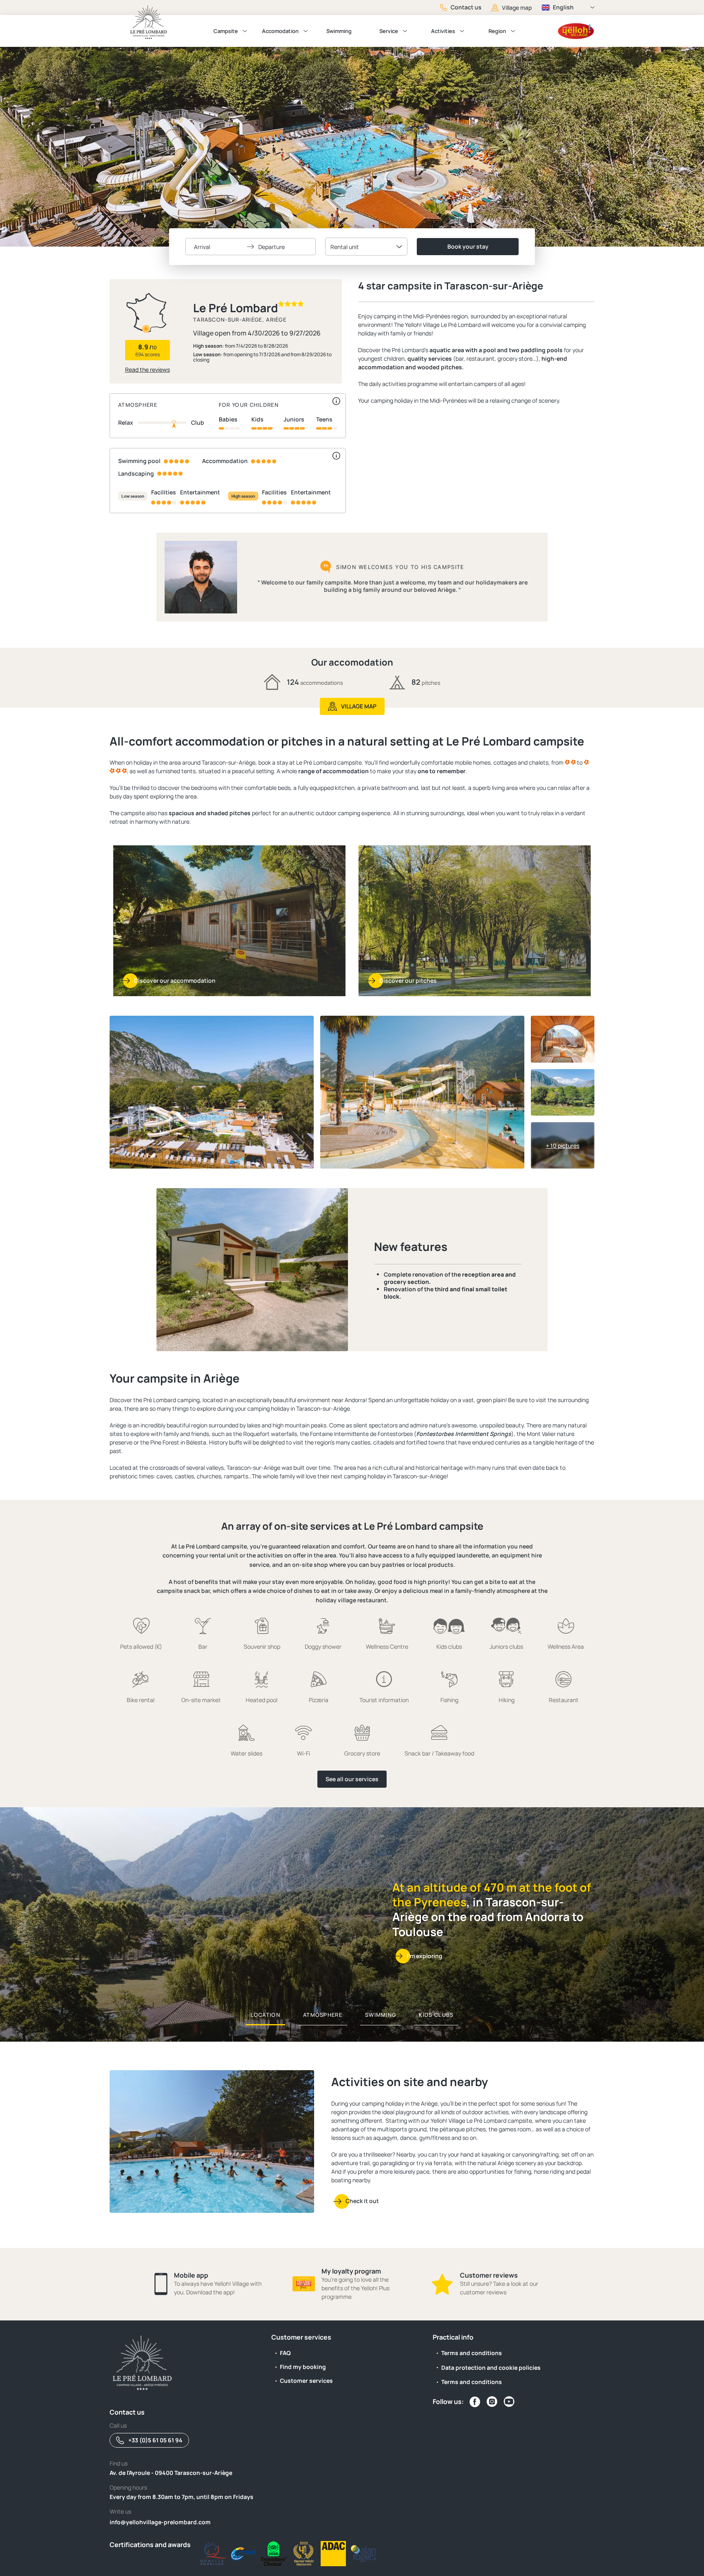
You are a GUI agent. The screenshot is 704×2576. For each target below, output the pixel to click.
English (563, 7)
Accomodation (280, 31)
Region (497, 31)
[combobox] (366, 247)
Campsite (226, 31)
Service (389, 31)
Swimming (339, 31)
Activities (443, 31)
